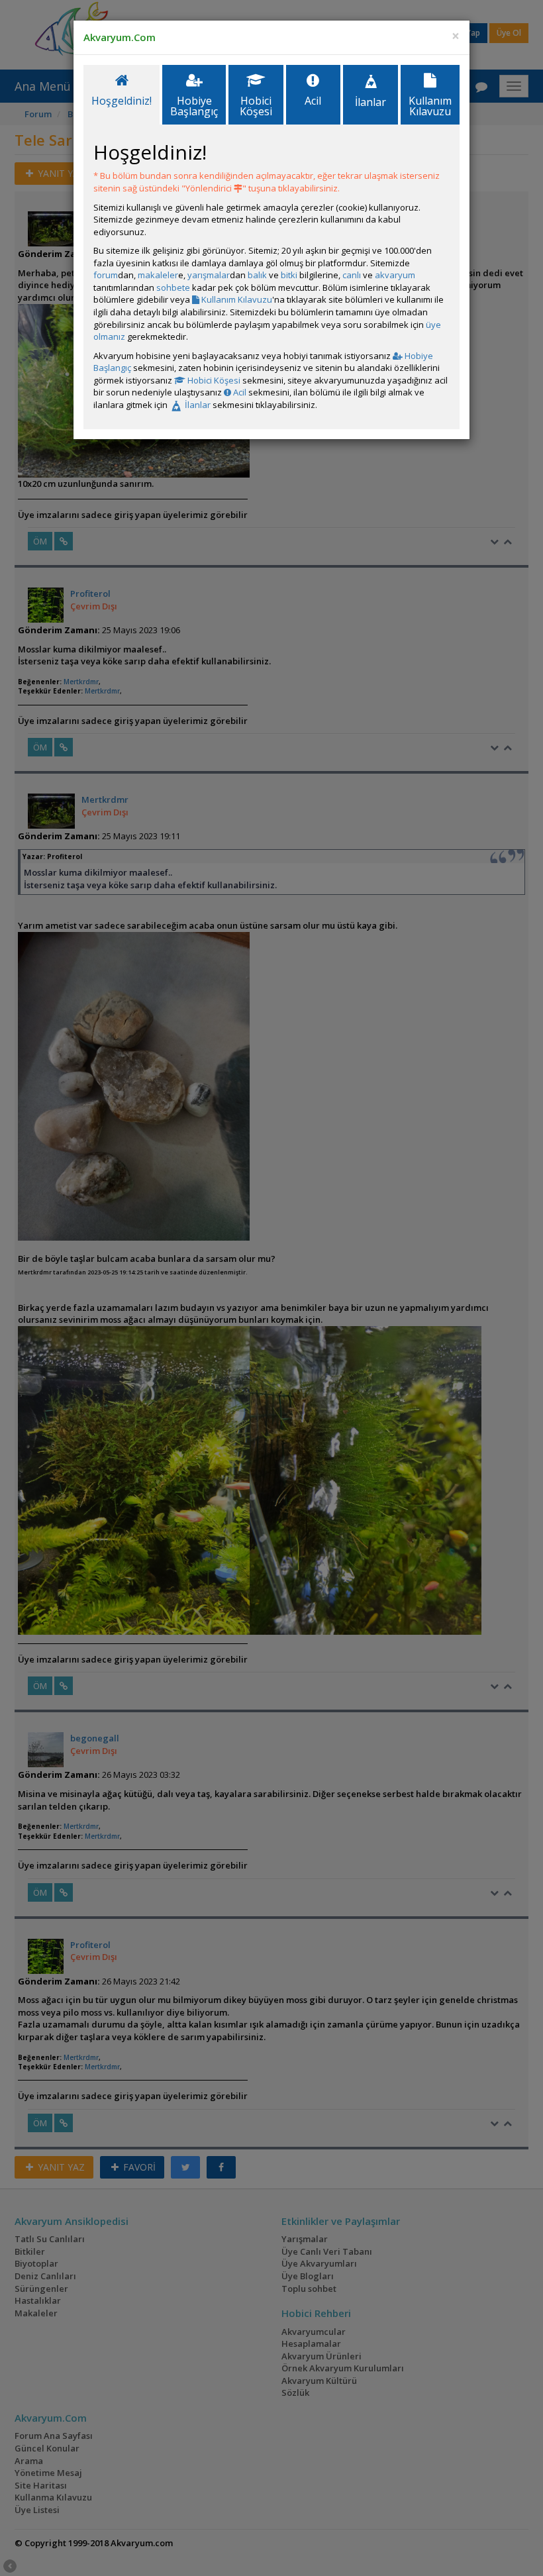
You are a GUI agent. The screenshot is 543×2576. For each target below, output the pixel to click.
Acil (239, 392)
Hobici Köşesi (213, 380)
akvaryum (395, 275)
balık (257, 275)
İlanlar (197, 405)
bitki (289, 275)
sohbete (173, 287)
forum (106, 275)
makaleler (158, 275)
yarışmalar (209, 275)
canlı (352, 275)
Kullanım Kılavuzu (236, 299)
